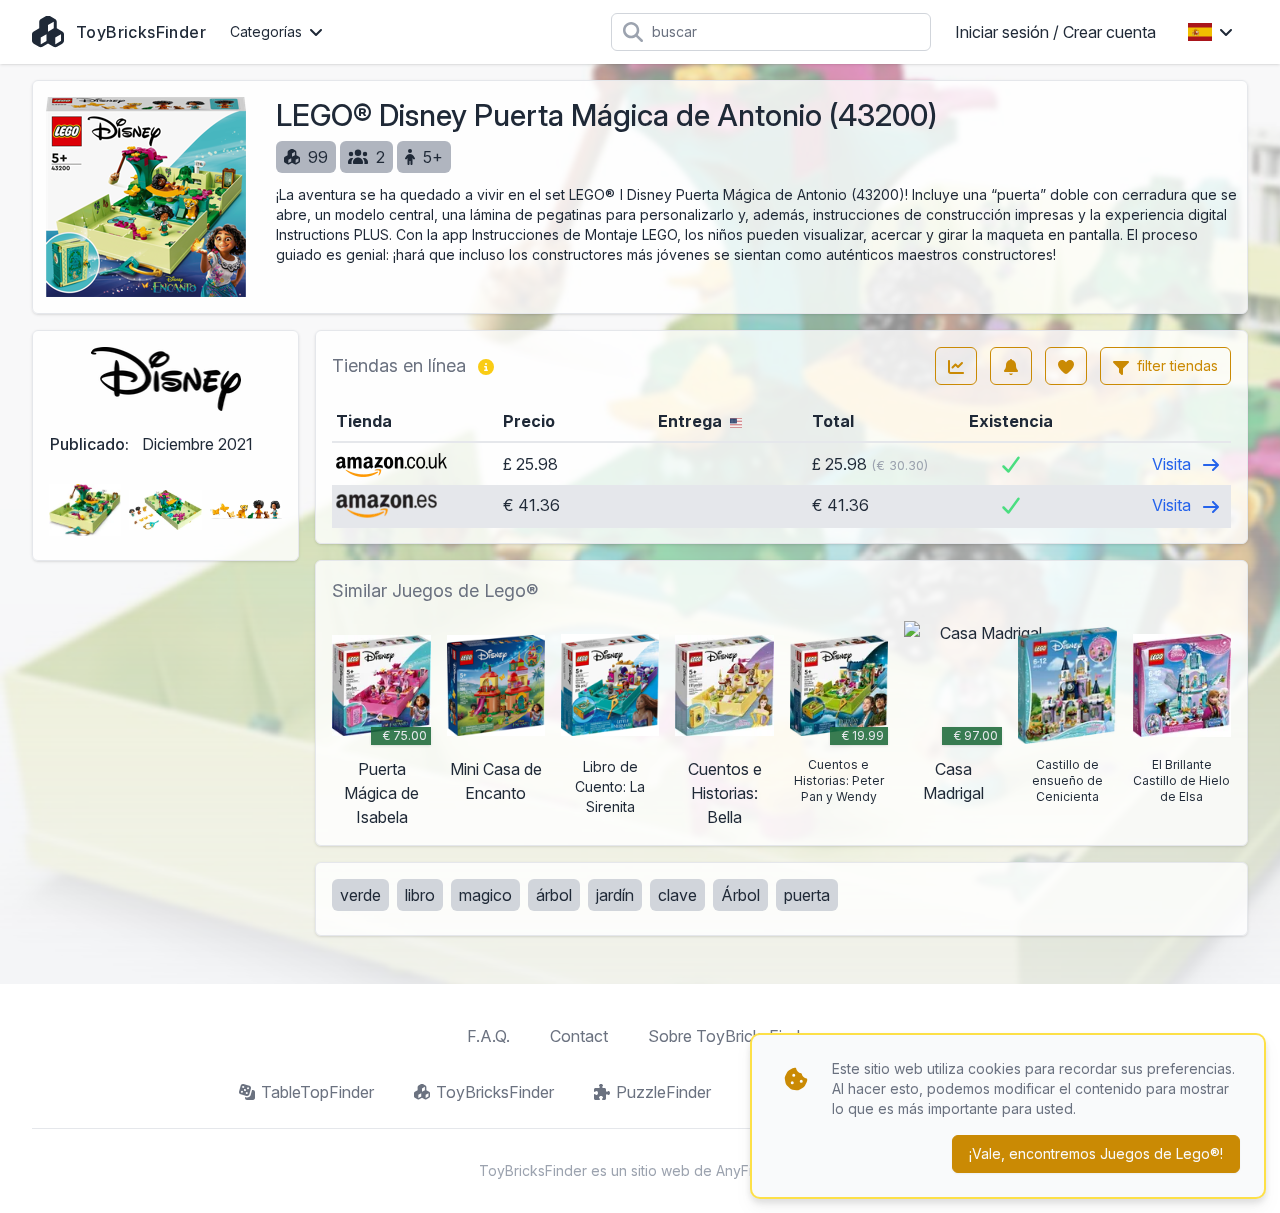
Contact (579, 1036)
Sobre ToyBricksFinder (731, 1036)
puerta (807, 895)
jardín (615, 895)
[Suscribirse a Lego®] (1011, 366)
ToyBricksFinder (495, 1092)
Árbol (740, 895)
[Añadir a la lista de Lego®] (1066, 366)
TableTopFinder (317, 1092)
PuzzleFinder (663, 1092)
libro (420, 895)
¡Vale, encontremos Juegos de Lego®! (1096, 1153)
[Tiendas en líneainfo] (486, 366)
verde (360, 895)
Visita (1173, 464)
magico (485, 895)
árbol (554, 895)
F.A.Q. (488, 1036)
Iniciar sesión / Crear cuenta (1055, 32)
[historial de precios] (956, 366)
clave (677, 895)
